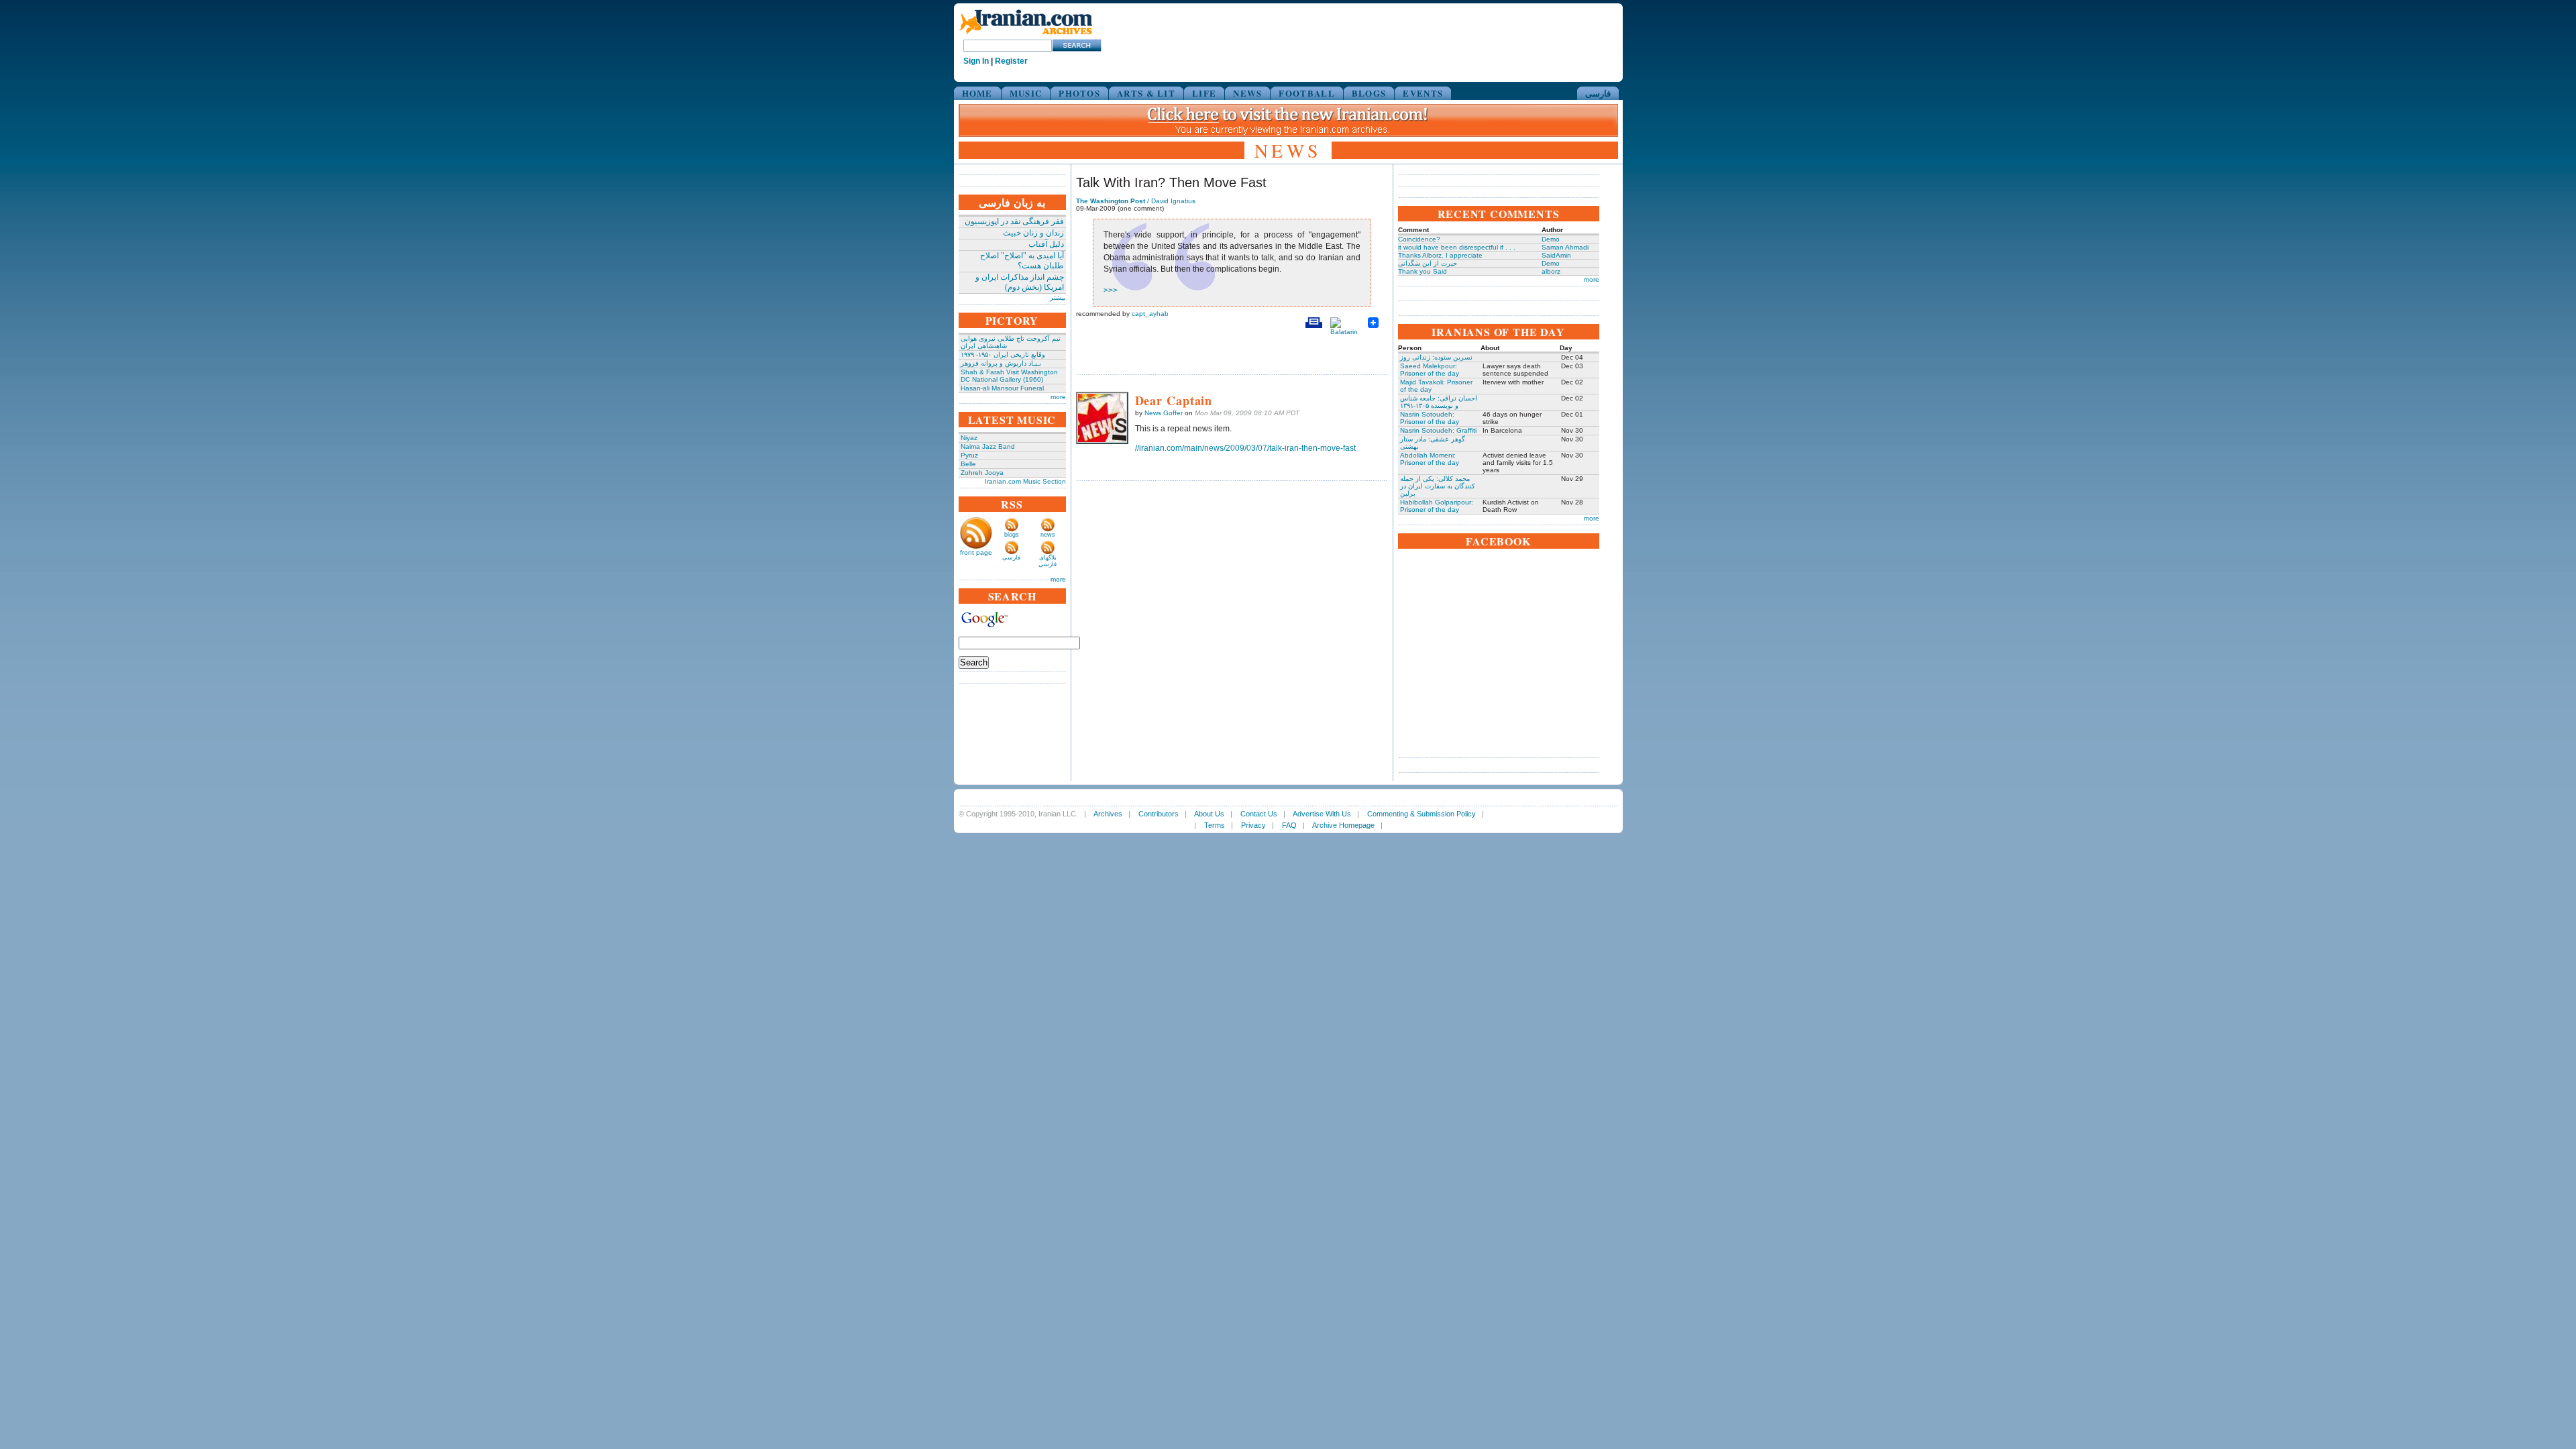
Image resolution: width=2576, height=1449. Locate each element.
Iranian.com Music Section (1025, 481)
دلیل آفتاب (1046, 244)
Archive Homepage (1343, 825)
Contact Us (1259, 814)
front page (976, 552)
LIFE (1204, 93)
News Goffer (1164, 413)
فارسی (1598, 93)
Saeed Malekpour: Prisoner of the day (1430, 370)
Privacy (1253, 825)
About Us (1209, 814)
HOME (977, 93)
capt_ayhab (1150, 314)
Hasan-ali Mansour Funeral (1002, 388)
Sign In (976, 61)
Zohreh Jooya (982, 473)
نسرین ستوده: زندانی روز (1436, 357)
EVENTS (1423, 93)
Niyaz (969, 438)
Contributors (1159, 814)
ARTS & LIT (1146, 93)
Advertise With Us (1322, 814)
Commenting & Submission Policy (1421, 814)
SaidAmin (1556, 255)
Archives (1108, 814)
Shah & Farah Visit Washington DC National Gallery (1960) (1009, 376)
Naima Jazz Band (988, 446)
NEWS (1247, 93)
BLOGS (1369, 93)
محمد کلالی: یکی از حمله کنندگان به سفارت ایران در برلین (1438, 486)
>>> (1111, 290)
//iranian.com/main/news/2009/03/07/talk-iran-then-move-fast (1245, 448)
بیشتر (1058, 298)
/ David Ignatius (1136, 201)
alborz (1551, 271)
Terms (1215, 825)
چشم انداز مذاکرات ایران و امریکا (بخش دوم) (1020, 282)
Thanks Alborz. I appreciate (1440, 255)
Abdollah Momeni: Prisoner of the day (1430, 459)
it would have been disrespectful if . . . (1457, 247)
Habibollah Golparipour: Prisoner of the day (1437, 506)
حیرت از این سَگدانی (1428, 263)
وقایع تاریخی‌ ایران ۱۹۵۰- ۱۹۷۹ (1003, 355)
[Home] (1026, 35)
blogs (1012, 535)
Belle (968, 464)
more (1058, 397)
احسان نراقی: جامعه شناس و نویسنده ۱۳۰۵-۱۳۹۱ (1439, 402)
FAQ (1289, 825)
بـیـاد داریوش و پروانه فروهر (1001, 363)
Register (1011, 61)
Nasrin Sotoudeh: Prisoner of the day (1430, 418)
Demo (1551, 239)
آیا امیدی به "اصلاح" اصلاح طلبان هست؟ (1022, 261)
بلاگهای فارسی (1048, 561)
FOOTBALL (1306, 93)
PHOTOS (1079, 93)
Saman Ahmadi (1565, 247)
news (1048, 535)
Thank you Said (1423, 271)
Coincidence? (1419, 239)
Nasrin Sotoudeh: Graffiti (1438, 430)
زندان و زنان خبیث (1033, 233)
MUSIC (1026, 93)
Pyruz (969, 455)
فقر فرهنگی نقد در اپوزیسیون (1014, 221)
